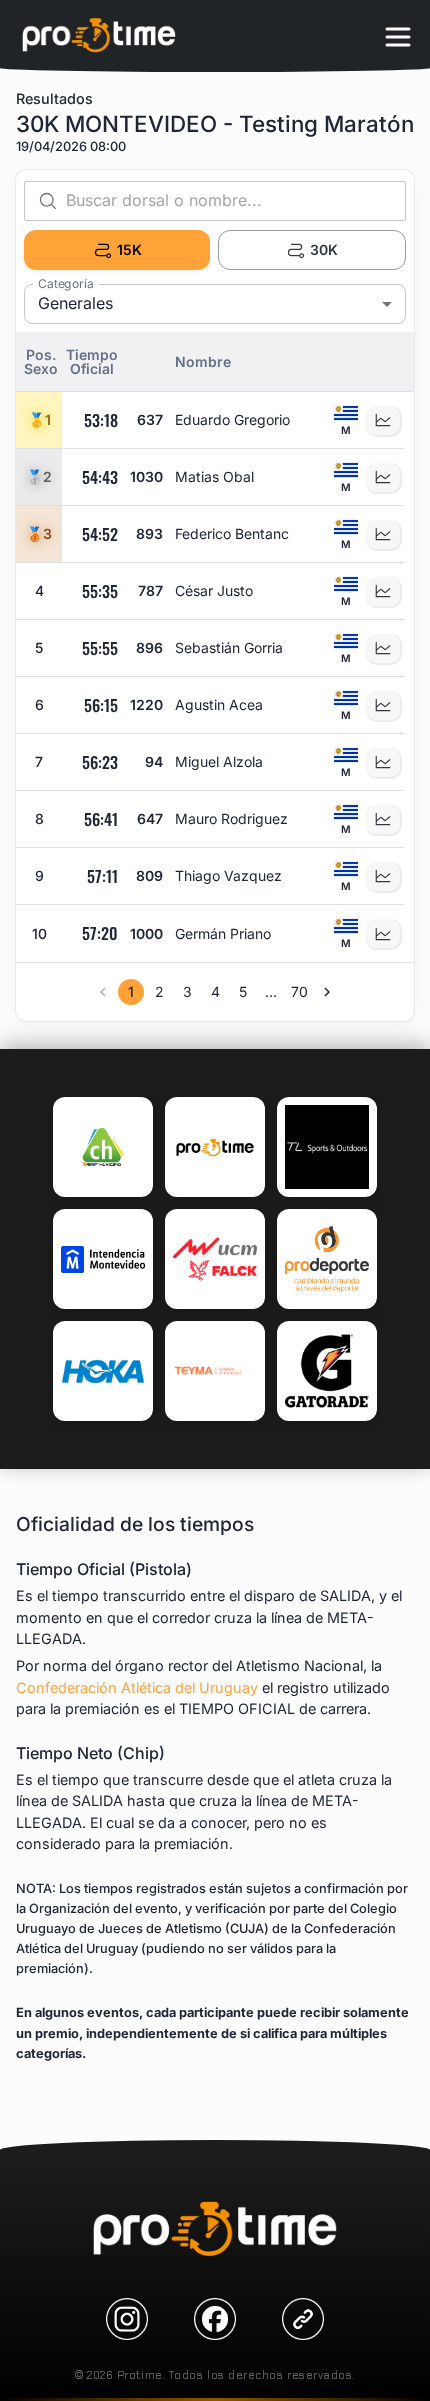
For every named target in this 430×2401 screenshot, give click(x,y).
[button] (41, 362)
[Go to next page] (327, 992)
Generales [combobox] (75, 303)
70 (299, 991)
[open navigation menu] (398, 36)
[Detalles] (383, 420)
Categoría (66, 283)
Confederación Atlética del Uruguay (137, 1687)
